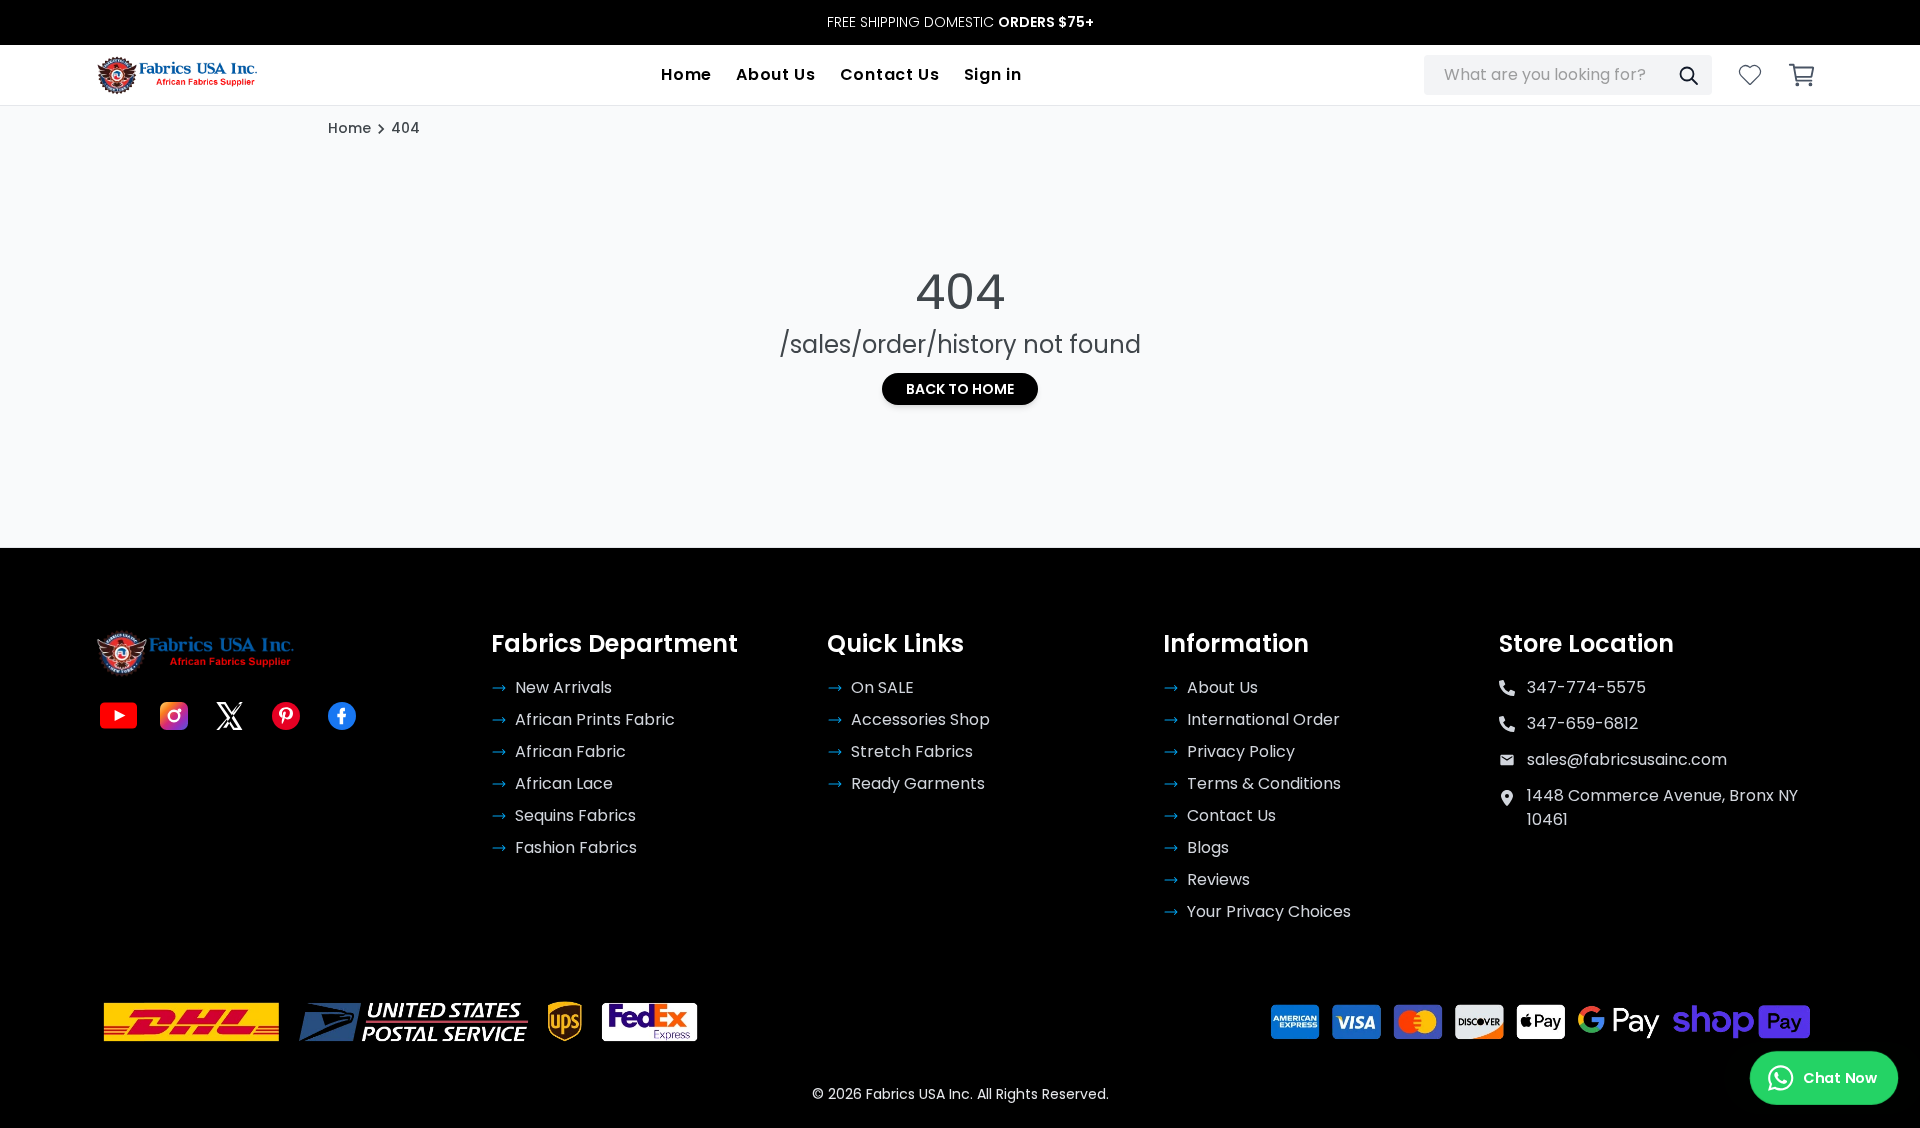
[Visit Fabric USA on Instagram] (174, 716)
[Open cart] (1802, 75)
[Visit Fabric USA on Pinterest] (286, 716)
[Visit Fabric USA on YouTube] (118, 716)
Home (686, 74)
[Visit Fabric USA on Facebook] (342, 716)
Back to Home (960, 389)
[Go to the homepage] (177, 75)
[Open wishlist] (1750, 75)
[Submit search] (1688, 75)
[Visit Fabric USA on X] (230, 716)
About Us (776, 74)
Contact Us (890, 74)
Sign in (993, 74)
